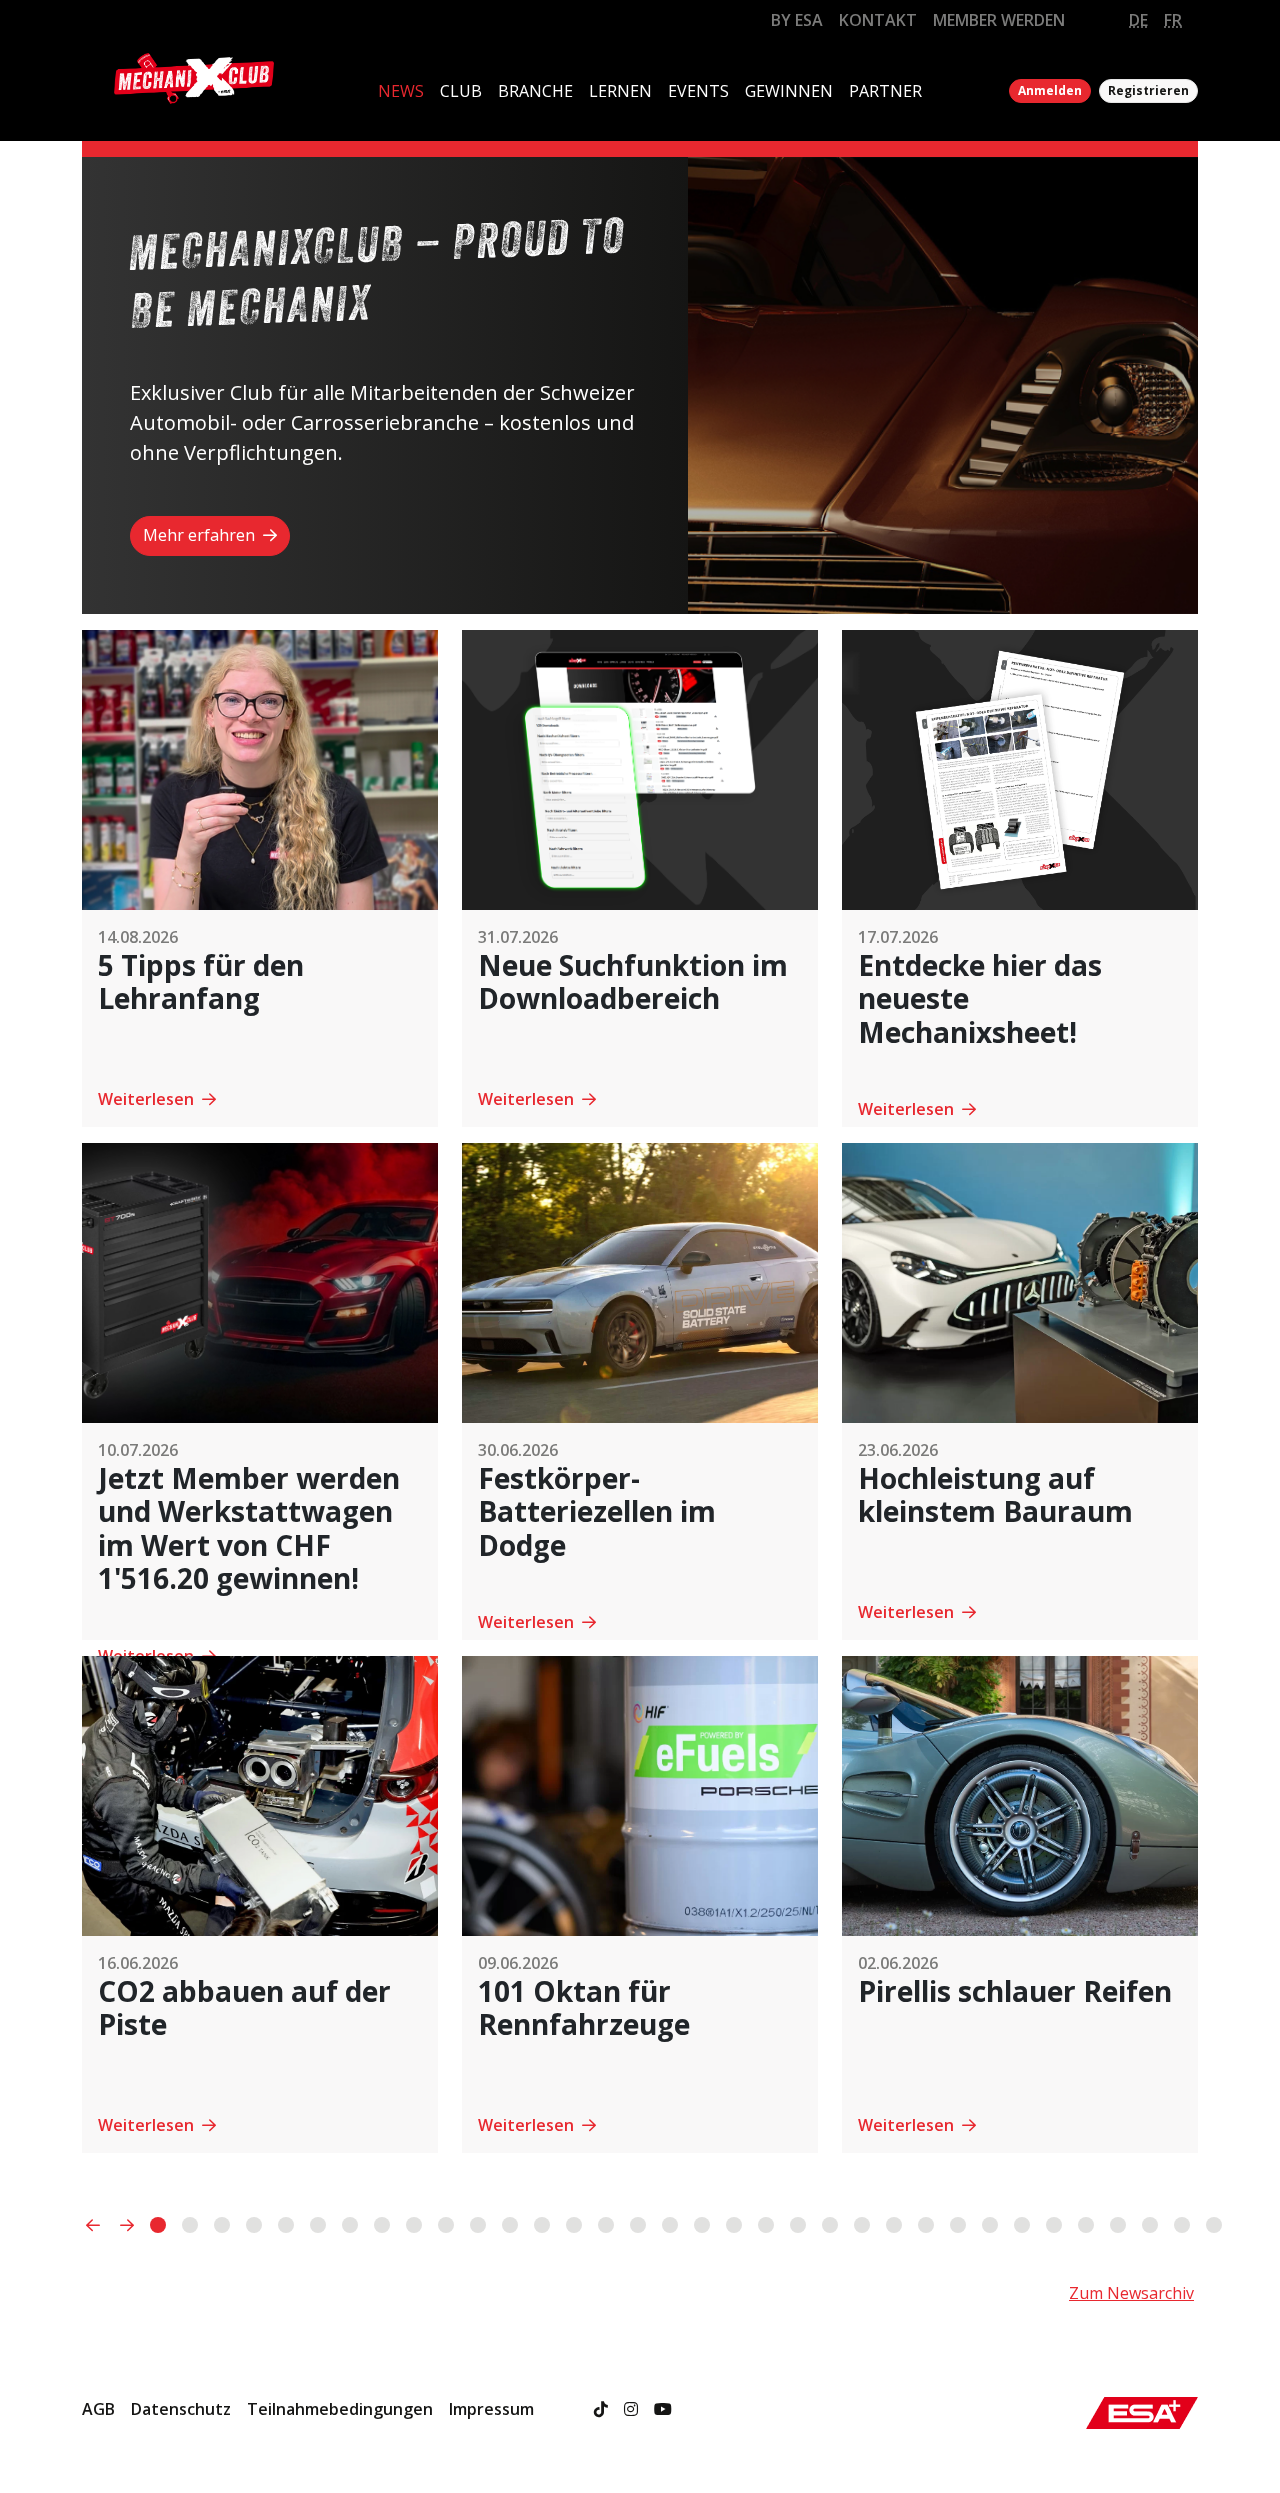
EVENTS (698, 91)
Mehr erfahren (201, 535)
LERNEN (620, 91)
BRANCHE (535, 91)
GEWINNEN (789, 91)
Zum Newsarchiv (1131, 2293)
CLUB (461, 91)
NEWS (401, 91)
